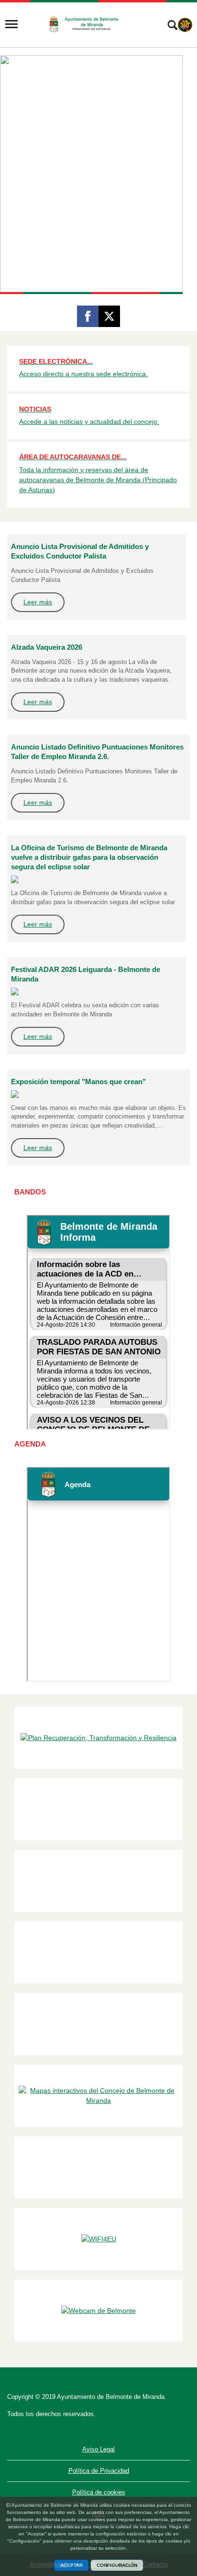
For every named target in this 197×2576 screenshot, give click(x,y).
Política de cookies (99, 2492)
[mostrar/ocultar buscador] (172, 26)
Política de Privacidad (99, 2471)
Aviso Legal (98, 2449)
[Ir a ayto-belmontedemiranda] (88, 24)
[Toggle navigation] (11, 24)
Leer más (38, 602)
